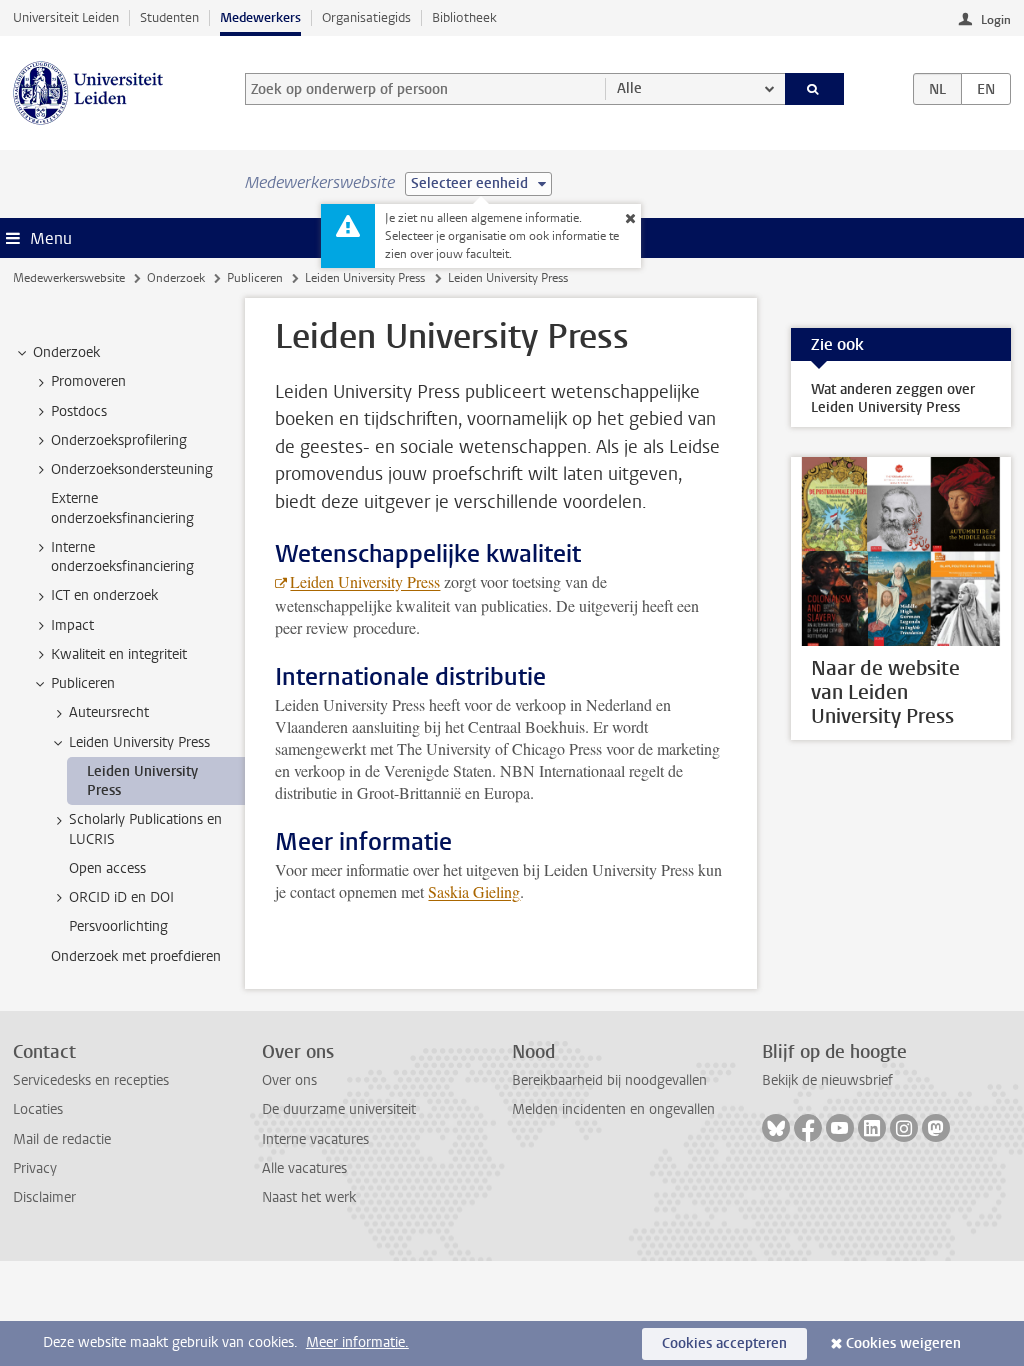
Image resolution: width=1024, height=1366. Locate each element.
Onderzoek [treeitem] (66, 352)
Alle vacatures (304, 1168)
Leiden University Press (365, 278)
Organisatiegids (366, 17)
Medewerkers (260, 17)
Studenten (169, 17)
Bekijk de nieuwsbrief (827, 1080)
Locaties (38, 1109)
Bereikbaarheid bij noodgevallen (609, 1080)
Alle (629, 88)
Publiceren (255, 278)
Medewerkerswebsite (69, 278)
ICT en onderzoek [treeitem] (104, 595)
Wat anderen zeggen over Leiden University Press (893, 398)
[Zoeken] (815, 89)
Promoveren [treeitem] (88, 381)
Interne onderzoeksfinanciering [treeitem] (122, 557)
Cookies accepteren (724, 1343)
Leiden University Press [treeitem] (139, 742)
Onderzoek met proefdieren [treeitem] (136, 956)
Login (996, 20)
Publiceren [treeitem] (83, 683)
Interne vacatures (315, 1139)
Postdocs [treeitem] (79, 411)
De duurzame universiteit (339, 1109)
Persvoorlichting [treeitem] (118, 926)
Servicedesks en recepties (91, 1080)
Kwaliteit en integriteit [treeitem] (119, 654)
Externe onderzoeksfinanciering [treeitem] (122, 508)
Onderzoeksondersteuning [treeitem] (132, 469)
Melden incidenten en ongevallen (613, 1109)
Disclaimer (44, 1197)
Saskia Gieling (474, 891)
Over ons (289, 1080)
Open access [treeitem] (107, 868)
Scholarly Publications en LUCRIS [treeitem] (145, 829)
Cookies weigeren (903, 1343)
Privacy (35, 1168)
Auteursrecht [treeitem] (109, 712)
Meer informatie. (357, 1342)
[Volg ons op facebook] (808, 1128)
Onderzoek (176, 278)
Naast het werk (309, 1197)
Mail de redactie (62, 1139)
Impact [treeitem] (72, 625)
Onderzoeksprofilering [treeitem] (119, 440)
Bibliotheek (464, 17)
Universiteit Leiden (66, 17)
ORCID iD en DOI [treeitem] (121, 897)
